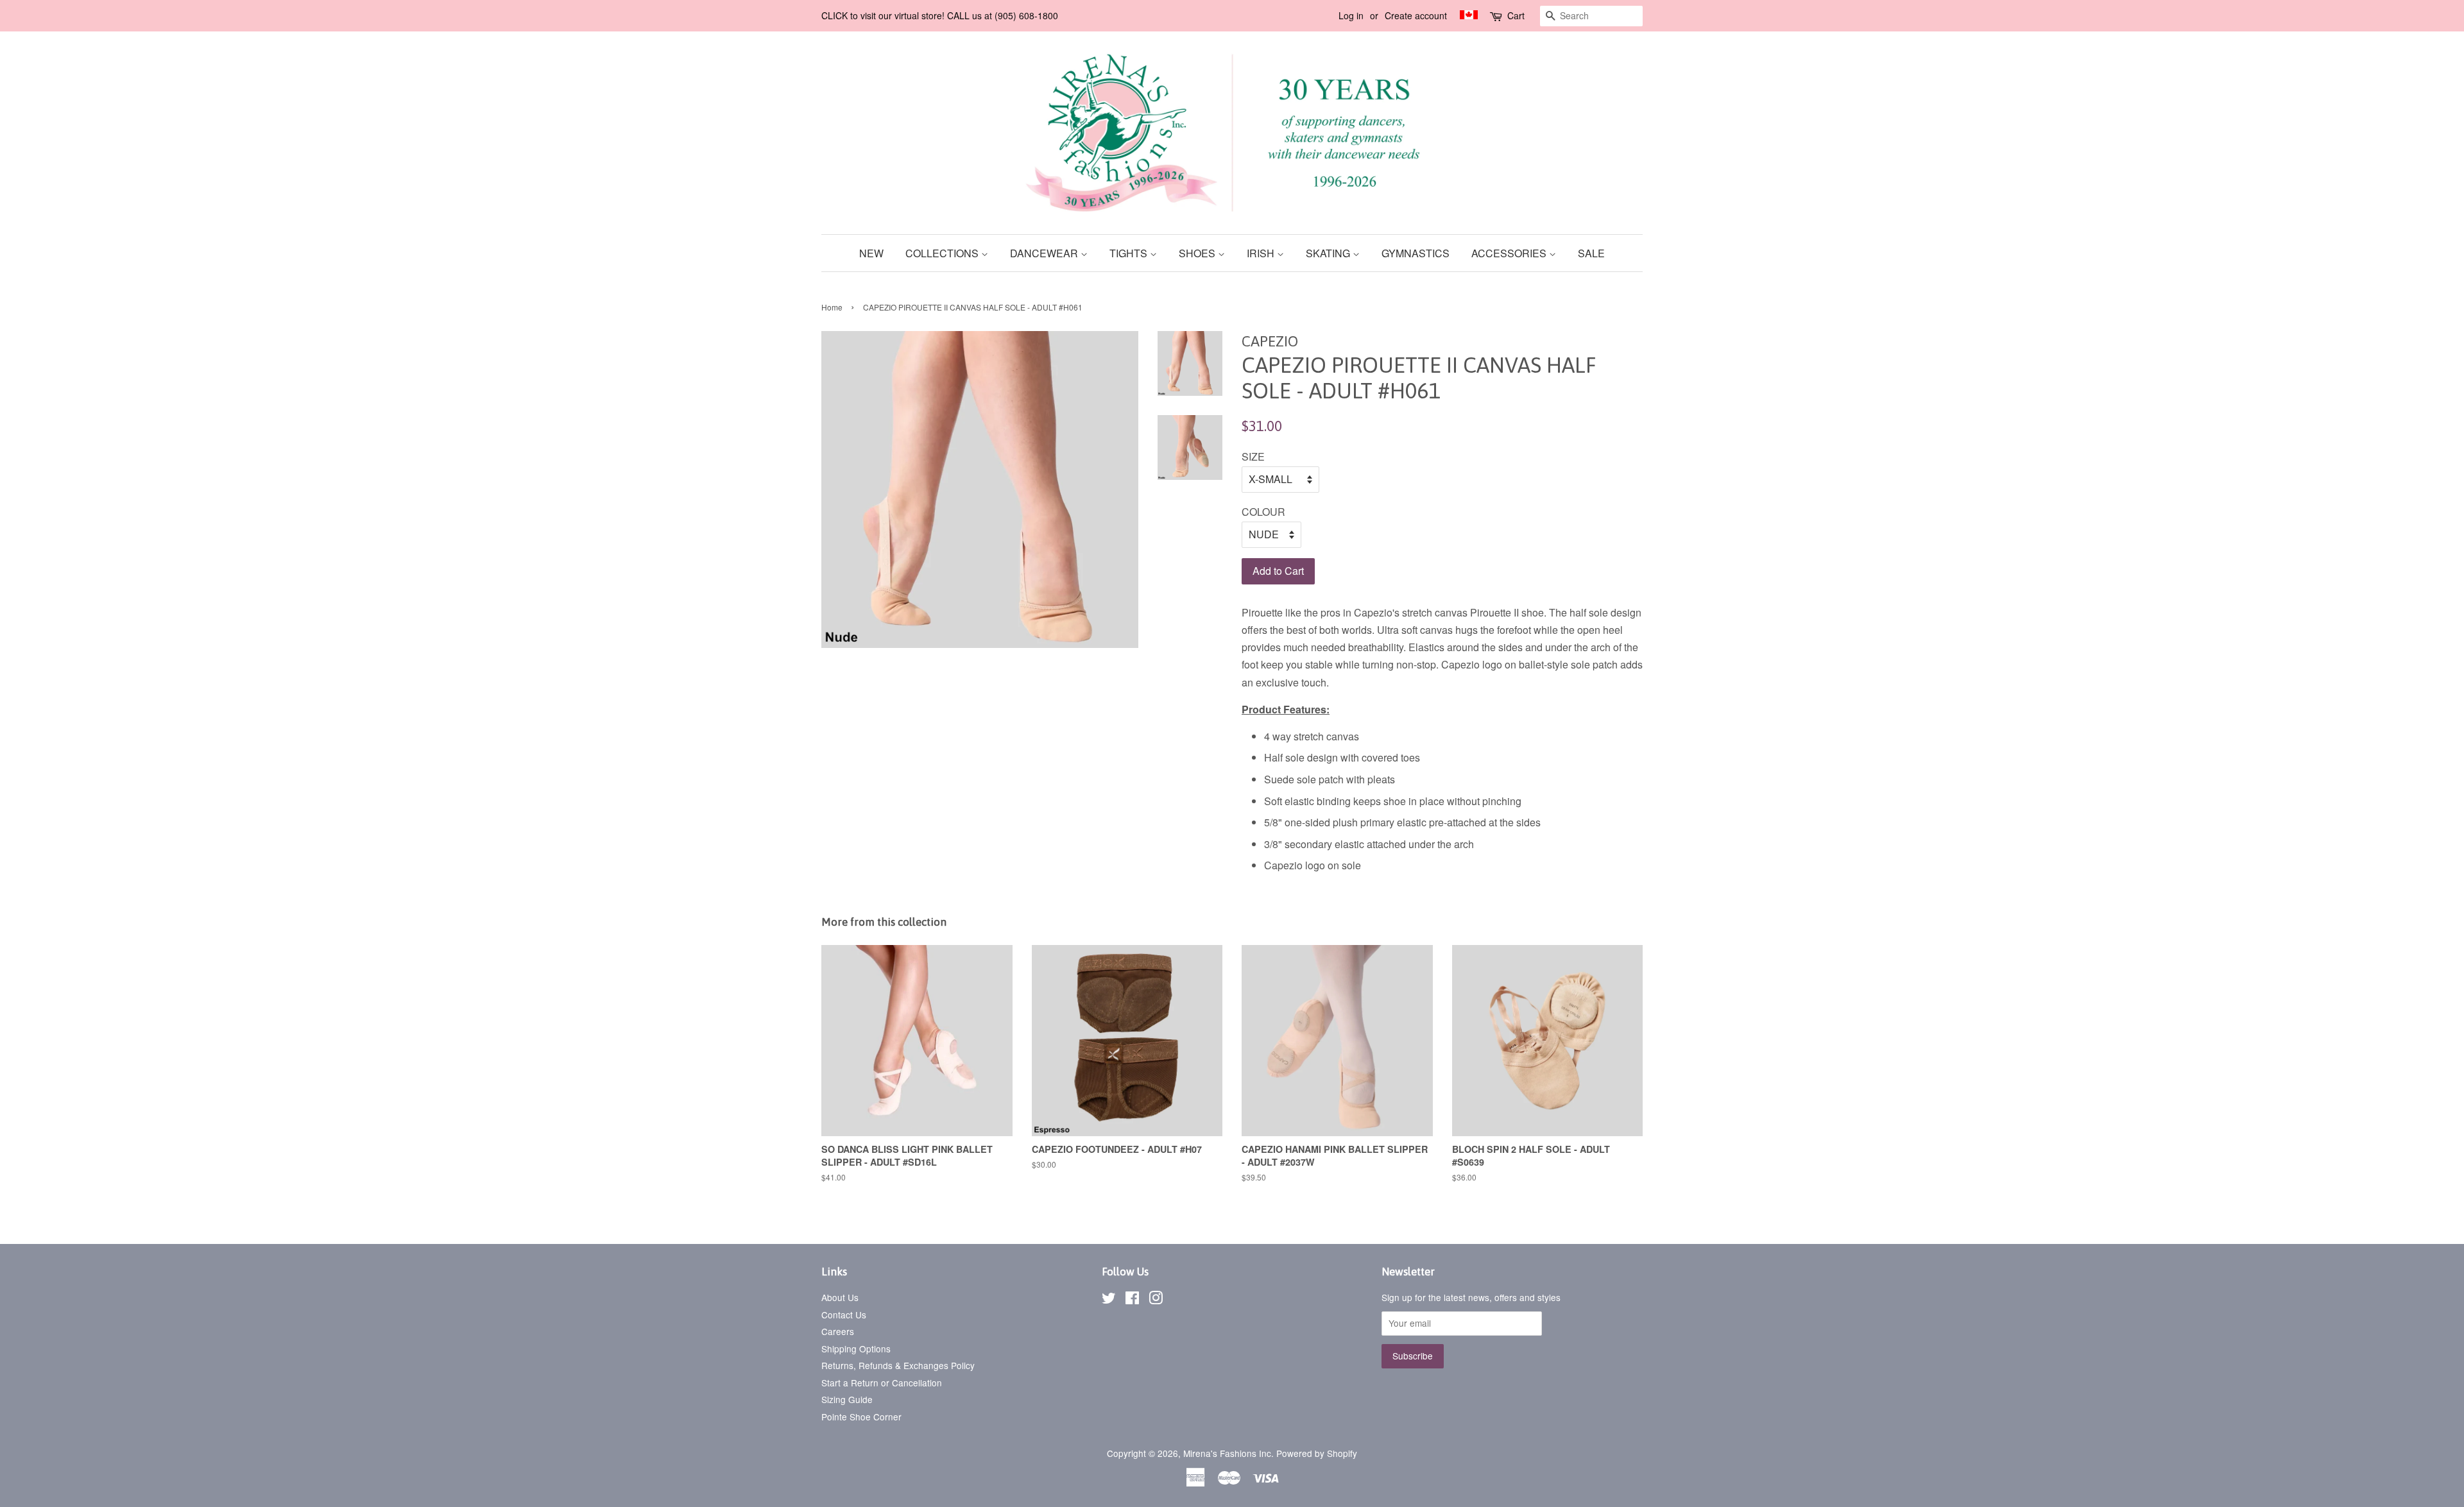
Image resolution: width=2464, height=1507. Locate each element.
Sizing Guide (847, 1399)
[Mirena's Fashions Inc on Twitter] (1109, 1300)
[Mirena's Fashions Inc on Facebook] (1132, 1300)
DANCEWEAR (1045, 253)
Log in (1351, 15)
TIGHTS (1130, 253)
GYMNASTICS (1416, 253)
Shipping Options (856, 1349)
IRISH (1262, 253)
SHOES (1198, 253)
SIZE (1253, 456)
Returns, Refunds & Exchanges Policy (898, 1365)
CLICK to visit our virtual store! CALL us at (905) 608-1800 (940, 15)
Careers (838, 1331)
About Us (840, 1297)
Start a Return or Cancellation (882, 1383)
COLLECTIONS (943, 253)
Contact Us (844, 1315)
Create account (1416, 15)
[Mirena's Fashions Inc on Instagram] (1156, 1300)
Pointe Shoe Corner (861, 1417)
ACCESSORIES (1510, 253)
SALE (1591, 253)
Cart (1516, 15)
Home (832, 307)
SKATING (1329, 253)
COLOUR (1263, 512)
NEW (871, 253)
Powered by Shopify (1317, 1453)
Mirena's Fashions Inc (1227, 1453)
